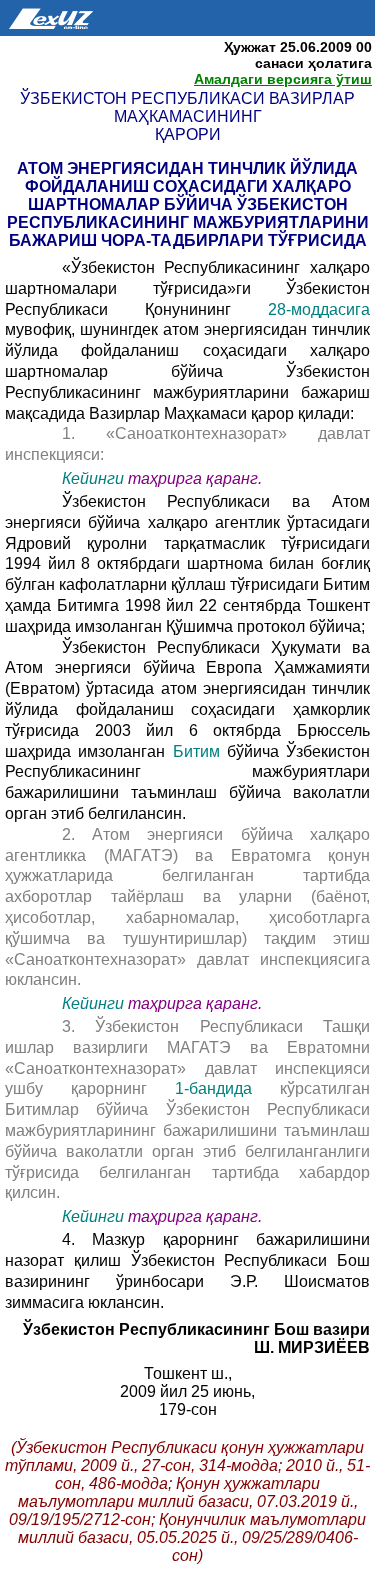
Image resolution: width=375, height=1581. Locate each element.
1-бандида (213, 1088)
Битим (196, 751)
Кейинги (93, 478)
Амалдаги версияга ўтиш (283, 79)
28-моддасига (319, 309)
